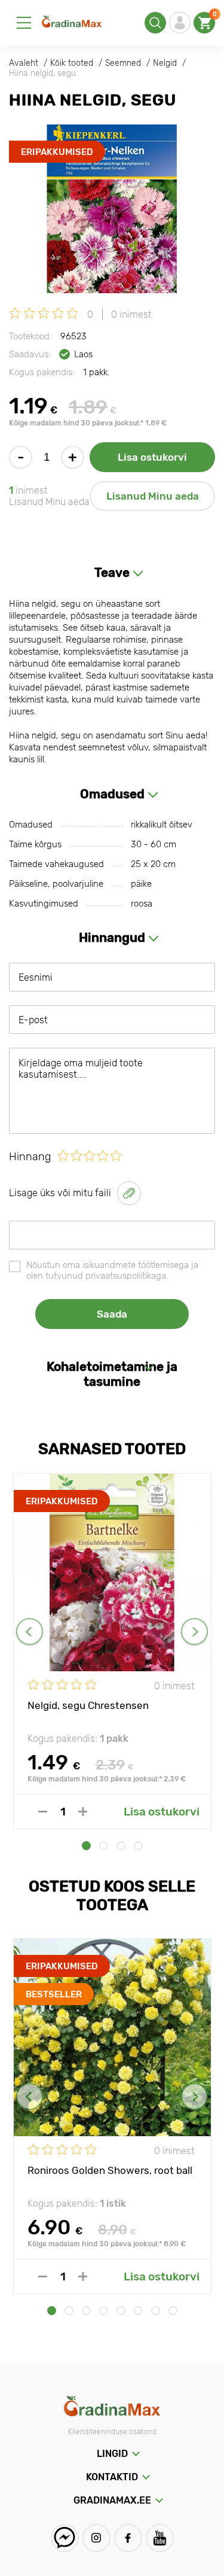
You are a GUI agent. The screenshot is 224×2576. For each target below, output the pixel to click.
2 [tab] (104, 1846)
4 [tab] (138, 1846)
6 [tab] (138, 2311)
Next (194, 1631)
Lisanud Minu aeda (153, 496)
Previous (30, 1631)
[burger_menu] (24, 23)
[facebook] (128, 2538)
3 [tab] (121, 1846)
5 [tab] (121, 2311)
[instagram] (96, 2538)
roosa (142, 904)
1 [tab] (86, 1846)
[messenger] (65, 2538)
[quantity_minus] (43, 1812)
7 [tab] (156, 2311)
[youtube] (160, 2538)
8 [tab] (173, 2311)
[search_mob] (155, 23)
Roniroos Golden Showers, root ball (110, 2170)
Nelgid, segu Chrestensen (88, 1705)
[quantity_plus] (83, 1812)
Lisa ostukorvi (152, 457)
